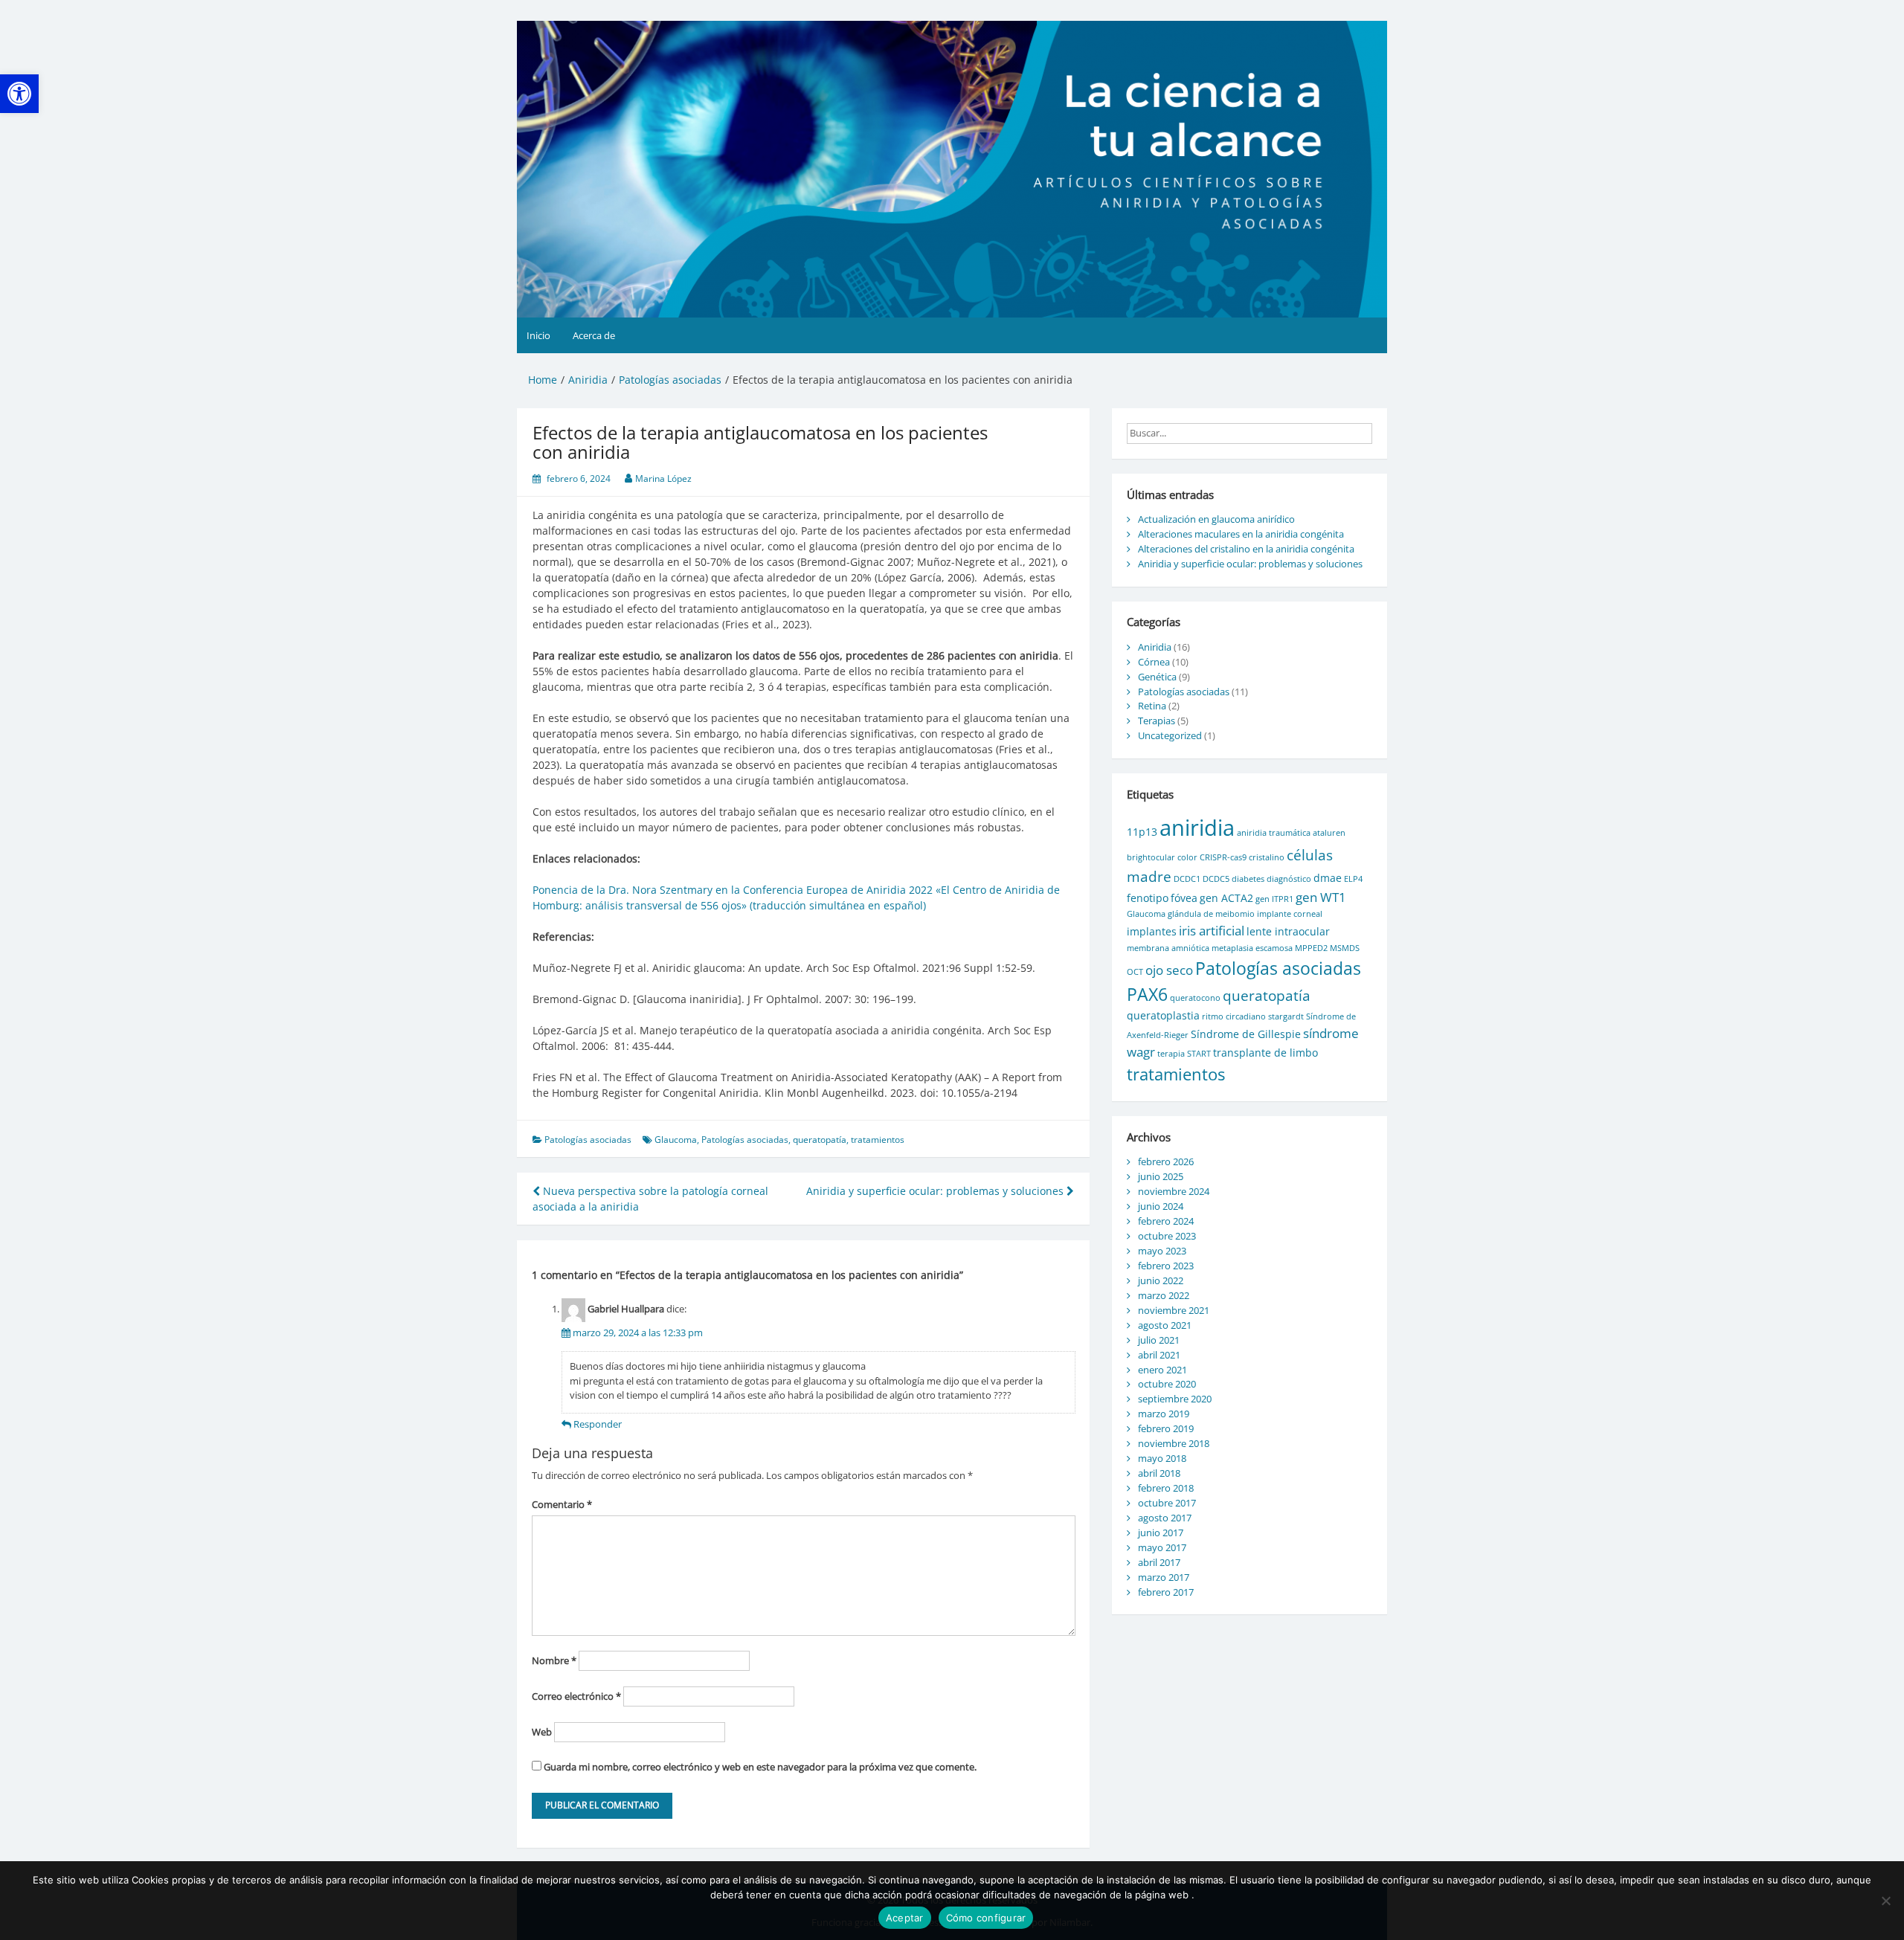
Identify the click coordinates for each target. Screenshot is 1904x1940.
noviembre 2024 (1174, 1191)
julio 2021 (1159, 1340)
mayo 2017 (1162, 1547)
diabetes (1248, 879)
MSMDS (1345, 948)
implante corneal (1290, 914)
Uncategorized (1170, 735)
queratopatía (820, 1140)
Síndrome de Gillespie (1246, 1034)
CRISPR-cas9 (1223, 857)
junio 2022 (1161, 1280)
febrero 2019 (1166, 1428)
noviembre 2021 (1174, 1310)
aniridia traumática (1274, 833)
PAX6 (1147, 994)
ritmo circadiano (1234, 1016)
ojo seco (1169, 970)
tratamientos (878, 1140)
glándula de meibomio (1211, 914)
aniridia (1197, 828)
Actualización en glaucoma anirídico (1216, 519)
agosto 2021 (1165, 1325)
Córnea (1154, 662)
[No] (1885, 1901)
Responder (598, 1424)
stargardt (1286, 1016)
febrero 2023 (1166, 1266)
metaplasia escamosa (1252, 948)
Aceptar (905, 1918)
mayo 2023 (1162, 1251)
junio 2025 (1161, 1176)
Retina (1152, 706)
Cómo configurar (986, 1918)
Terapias (1157, 721)
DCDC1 (1187, 879)
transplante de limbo (1265, 1053)
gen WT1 (1321, 897)
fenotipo (1148, 898)
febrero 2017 (1166, 1592)
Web (542, 1732)
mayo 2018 (1162, 1458)
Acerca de (594, 335)
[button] (19, 94)
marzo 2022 (1164, 1295)
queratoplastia (1163, 1015)
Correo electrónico (576, 1696)
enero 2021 (1162, 1370)
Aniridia (1155, 647)
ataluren (1329, 833)
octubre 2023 (1167, 1236)
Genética (1157, 677)
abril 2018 (1159, 1473)
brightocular (1151, 857)
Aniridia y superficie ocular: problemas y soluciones (936, 1191)
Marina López (663, 478)
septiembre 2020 (1175, 1399)
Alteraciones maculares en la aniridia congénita (1241, 534)
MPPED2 (1311, 948)
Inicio (538, 335)
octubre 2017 (1167, 1503)
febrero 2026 (1166, 1161)
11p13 (1142, 832)
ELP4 (1353, 879)
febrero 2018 (1166, 1488)
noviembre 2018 (1174, 1443)
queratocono (1195, 998)
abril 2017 (1159, 1562)
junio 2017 (1161, 1533)
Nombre (554, 1660)
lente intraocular (1288, 931)
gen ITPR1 (1274, 899)
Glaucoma (676, 1140)
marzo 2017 (1164, 1577)
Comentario (562, 1504)
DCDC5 (1216, 879)
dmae (1328, 878)
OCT (1135, 972)
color (1187, 857)
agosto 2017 (1165, 1518)
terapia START (1184, 1054)
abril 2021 (1159, 1355)
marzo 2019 (1164, 1414)
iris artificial (1212, 931)
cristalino (1267, 857)
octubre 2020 (1167, 1384)
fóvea (1184, 898)
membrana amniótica (1168, 948)
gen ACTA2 (1226, 898)
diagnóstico (1289, 879)
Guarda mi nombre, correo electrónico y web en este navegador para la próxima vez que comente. (760, 1767)
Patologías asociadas (588, 1140)
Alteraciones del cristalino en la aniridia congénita (1246, 549)
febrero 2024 (1166, 1221)
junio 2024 (1161, 1206)
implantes (1152, 931)
